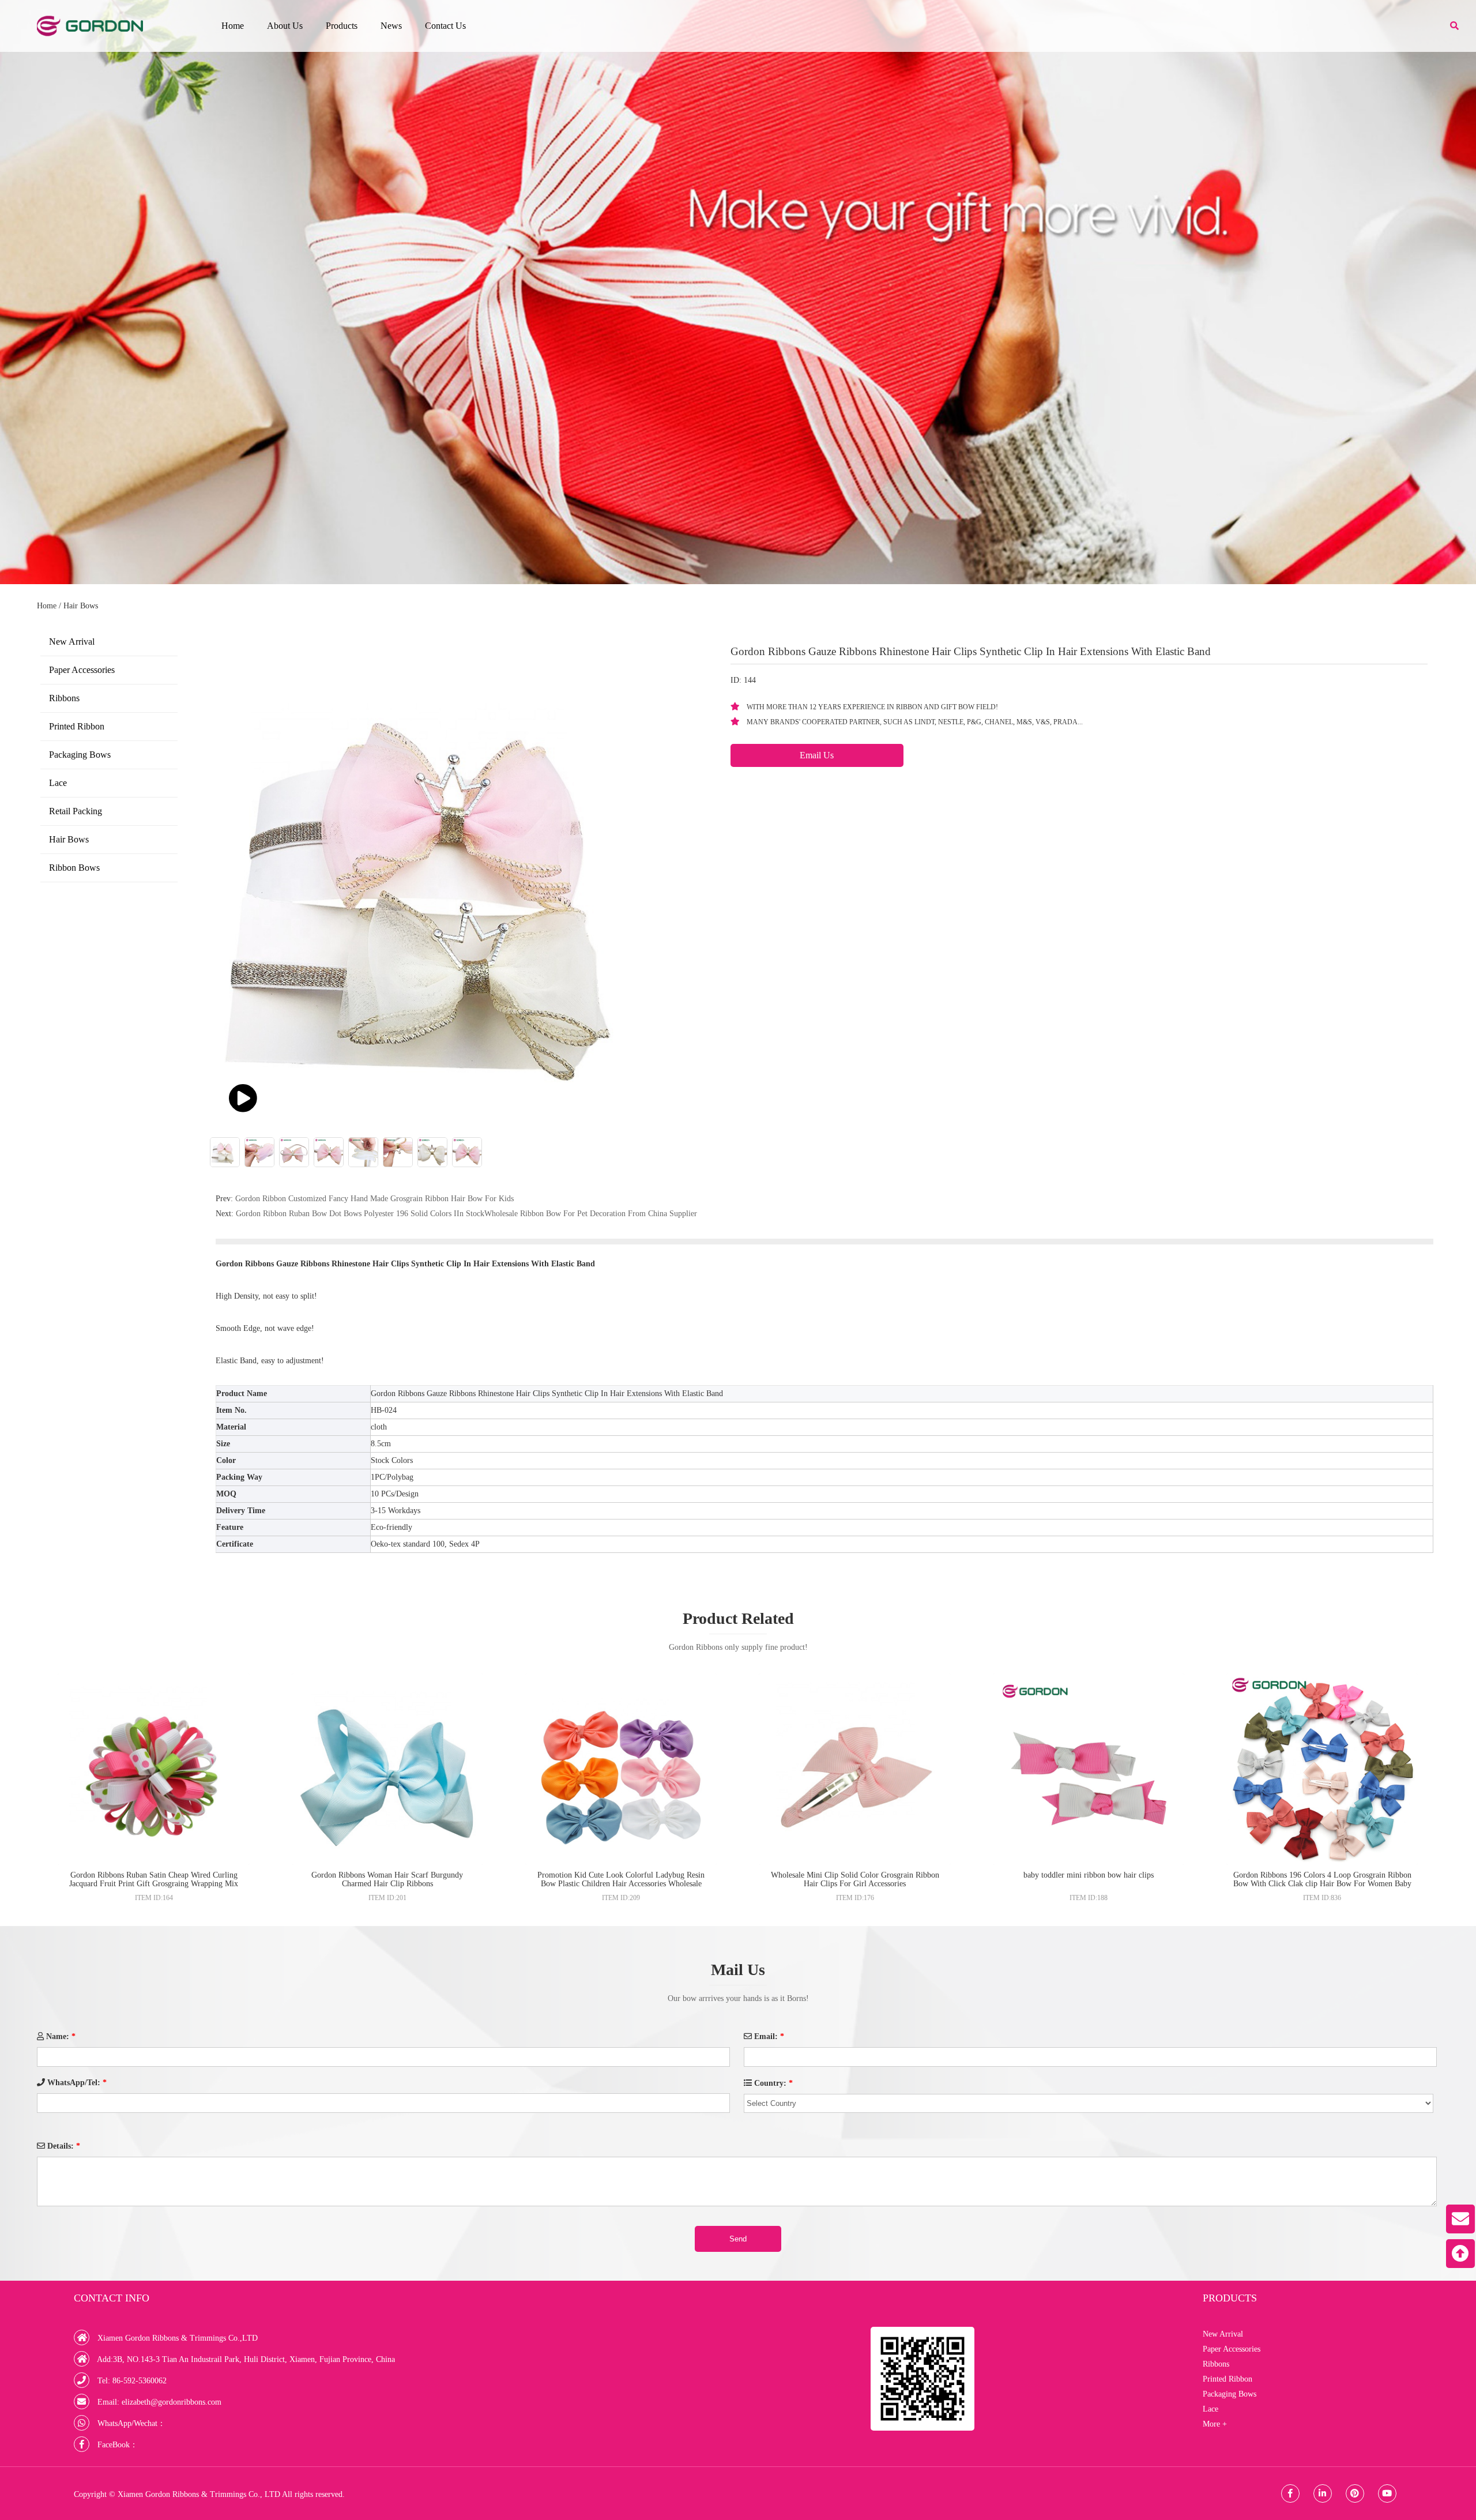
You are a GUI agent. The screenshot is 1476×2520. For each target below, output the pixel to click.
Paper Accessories (82, 670)
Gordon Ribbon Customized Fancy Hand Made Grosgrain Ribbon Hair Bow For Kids (374, 1199)
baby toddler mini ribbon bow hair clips (1089, 1875)
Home (233, 26)
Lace (58, 783)
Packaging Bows (80, 755)
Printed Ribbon (77, 726)
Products (342, 26)
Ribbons (64, 698)
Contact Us (445, 26)
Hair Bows (81, 606)
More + (1215, 2424)
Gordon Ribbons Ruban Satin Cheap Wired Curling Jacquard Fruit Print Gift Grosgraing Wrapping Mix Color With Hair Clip (154, 1884)
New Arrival (72, 642)
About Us (285, 26)
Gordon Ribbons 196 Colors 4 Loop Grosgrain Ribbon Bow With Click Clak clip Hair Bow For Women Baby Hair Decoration (1322, 1884)
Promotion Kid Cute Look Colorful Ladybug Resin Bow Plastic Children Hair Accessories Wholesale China (621, 1884)
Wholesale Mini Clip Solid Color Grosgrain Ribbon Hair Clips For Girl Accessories (855, 1879)
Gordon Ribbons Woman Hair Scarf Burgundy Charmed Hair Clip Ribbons (387, 1879)
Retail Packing (76, 811)
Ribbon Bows (74, 868)
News (391, 26)
